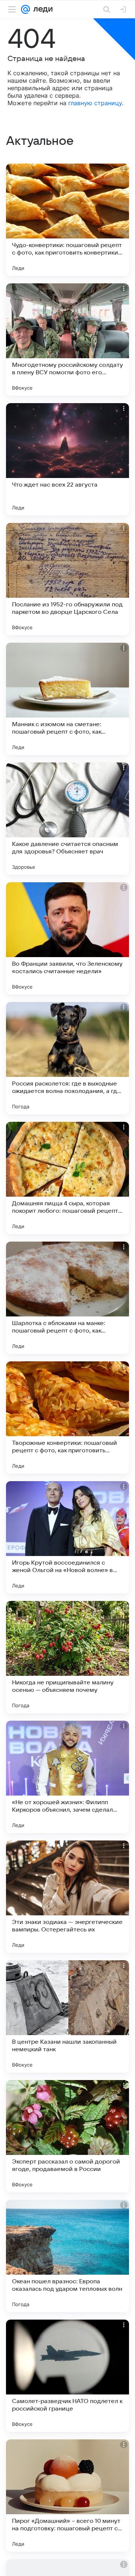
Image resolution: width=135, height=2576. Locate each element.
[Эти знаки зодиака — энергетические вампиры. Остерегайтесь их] (67, 1897)
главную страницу (95, 103)
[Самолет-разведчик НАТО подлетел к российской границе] (67, 2376)
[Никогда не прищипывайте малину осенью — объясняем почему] (67, 1657)
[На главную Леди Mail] (41, 9)
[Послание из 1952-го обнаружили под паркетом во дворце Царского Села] (67, 579)
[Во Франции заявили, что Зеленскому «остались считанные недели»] (67, 938)
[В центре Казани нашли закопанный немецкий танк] (67, 2016)
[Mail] (25, 9)
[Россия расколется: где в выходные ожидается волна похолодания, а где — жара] (67, 1058)
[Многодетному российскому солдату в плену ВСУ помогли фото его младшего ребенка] (67, 339)
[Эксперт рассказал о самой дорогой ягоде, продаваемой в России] (67, 2136)
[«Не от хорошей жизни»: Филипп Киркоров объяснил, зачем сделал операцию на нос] (67, 1777)
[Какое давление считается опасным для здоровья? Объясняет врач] (67, 819)
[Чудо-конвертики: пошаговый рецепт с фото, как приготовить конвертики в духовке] (67, 220)
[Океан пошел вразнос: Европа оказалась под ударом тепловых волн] (67, 2256)
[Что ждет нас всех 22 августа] (67, 459)
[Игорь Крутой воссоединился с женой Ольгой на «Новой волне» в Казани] (67, 1537)
